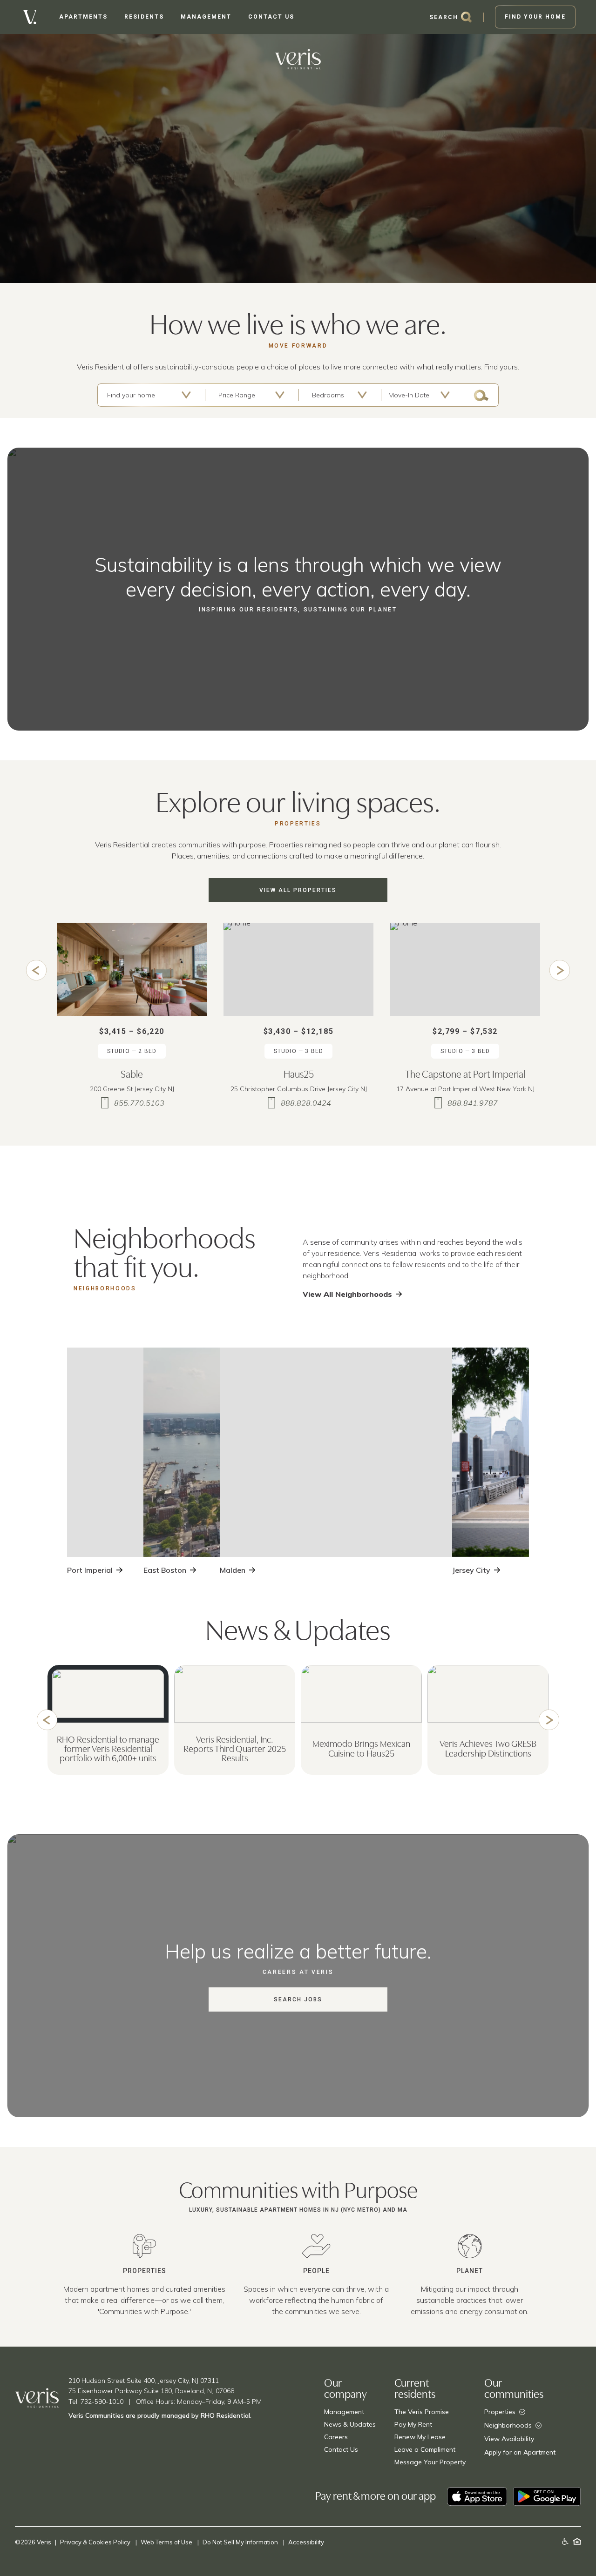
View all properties (298, 890)
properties (145, 2271)
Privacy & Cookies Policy (96, 2542)
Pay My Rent (413, 2424)
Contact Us (341, 2449)
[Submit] (481, 395)
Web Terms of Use (167, 2542)
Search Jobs (298, 1999)
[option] (132, 1019)
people (316, 2271)
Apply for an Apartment (520, 2452)
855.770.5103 (139, 1103)
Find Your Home (535, 17)
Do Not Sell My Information (241, 2542)
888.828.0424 (306, 1103)
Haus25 (299, 1073)
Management (344, 2412)
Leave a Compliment (425, 2449)
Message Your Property (430, 2462)
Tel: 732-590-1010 (96, 2402)
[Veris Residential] (30, 17)
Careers (336, 2437)
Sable (132, 1073)
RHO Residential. (226, 2415)
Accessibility (306, 2542)
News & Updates (350, 2424)
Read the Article (103, 1762)
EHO (577, 2541)
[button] (36, 970)
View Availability (509, 2439)
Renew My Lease (420, 2437)
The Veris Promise (422, 2412)
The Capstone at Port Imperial (465, 1073)
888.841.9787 (473, 1103)
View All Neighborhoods (347, 1294)
